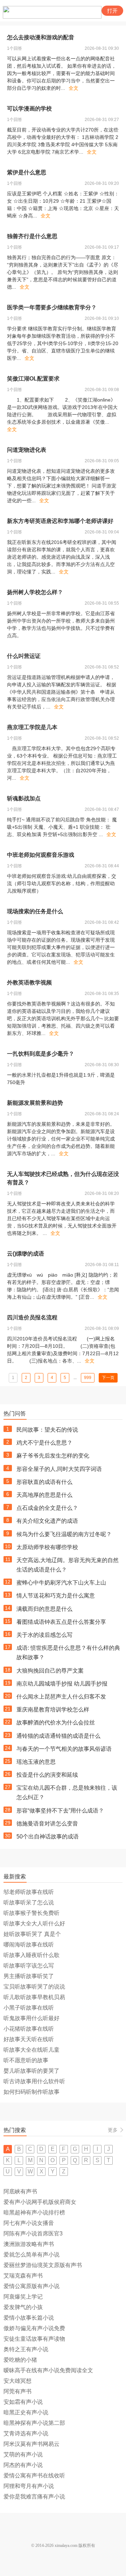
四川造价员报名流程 (32, 1317)
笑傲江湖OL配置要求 (33, 379)
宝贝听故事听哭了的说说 (34, 1987)
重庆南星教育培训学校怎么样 (53, 1710)
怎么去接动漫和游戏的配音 (41, 37)
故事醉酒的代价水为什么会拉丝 (56, 1723)
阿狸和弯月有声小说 (29, 2486)
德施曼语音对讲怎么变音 (47, 1824)
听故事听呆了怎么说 (29, 1902)
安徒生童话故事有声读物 (34, 2339)
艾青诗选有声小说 (26, 2433)
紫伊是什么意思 (27, 172)
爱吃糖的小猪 (20, 2360)
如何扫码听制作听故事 (31, 2092)
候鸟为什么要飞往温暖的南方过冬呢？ (64, 1534)
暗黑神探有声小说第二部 (34, 2423)
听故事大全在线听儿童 (31, 2050)
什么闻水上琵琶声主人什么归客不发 (61, 1697)
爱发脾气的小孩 (23, 2307)
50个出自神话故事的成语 (48, 1837)
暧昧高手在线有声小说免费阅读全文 (48, 2370)
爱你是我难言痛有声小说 (34, 2497)
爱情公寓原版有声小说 (31, 2286)
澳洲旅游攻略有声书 (29, 2244)
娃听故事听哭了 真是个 (32, 1934)
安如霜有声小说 (23, 2402)
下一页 (108, 1378)
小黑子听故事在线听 (29, 2008)
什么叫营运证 (24, 656)
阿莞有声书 (17, 2391)
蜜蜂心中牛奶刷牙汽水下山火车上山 (61, 1583)
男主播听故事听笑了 (29, 1976)
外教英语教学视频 (29, 983)
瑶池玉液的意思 (36, 1762)
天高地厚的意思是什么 (44, 1495)
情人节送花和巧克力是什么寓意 (56, 1596)
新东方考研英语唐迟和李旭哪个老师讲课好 (60, 521)
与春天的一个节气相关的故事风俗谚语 (64, 1749)
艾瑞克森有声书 (23, 2276)
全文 (73, 88)
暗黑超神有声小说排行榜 (34, 2212)
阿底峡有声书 (20, 2191)
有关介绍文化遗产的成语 (47, 1521)
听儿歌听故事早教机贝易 (34, 1997)
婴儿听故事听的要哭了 (31, 2071)
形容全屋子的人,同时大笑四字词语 (59, 1469)
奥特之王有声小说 (26, 2349)
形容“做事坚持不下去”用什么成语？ (60, 1811)
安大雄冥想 (17, 2381)
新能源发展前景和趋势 (35, 1103)
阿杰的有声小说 (23, 2465)
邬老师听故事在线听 (29, 1892)
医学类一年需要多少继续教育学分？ (52, 307)
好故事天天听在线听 (29, 2039)
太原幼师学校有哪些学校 (47, 1547)
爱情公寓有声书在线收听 (34, 2476)
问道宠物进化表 (27, 450)
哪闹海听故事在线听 (29, 1945)
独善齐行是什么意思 (32, 236)
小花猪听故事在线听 (29, 2029)
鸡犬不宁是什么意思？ (44, 1443)
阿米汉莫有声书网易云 (31, 2444)
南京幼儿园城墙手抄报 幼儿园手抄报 (62, 1684)
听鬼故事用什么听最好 (31, 2018)
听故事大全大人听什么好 (34, 1923)
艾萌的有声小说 (23, 2454)
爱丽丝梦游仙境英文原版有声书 (43, 2265)
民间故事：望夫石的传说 (47, 1430)
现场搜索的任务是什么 (35, 911)
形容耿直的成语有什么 (44, 1482)
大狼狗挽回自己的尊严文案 (50, 1671)
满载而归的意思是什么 (44, 1609)
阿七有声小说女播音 (29, 2223)
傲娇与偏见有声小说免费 (34, 2328)
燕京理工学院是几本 (32, 727)
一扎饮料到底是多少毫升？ (41, 1054)
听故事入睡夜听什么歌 (31, 1955)
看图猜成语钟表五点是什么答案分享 (61, 1622)
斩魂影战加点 (24, 798)
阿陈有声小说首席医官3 (33, 2234)
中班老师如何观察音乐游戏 (41, 855)
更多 (113, 2130)
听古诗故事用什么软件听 (34, 2081)
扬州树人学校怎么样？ (35, 592)
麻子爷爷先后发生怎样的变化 (53, 1456)
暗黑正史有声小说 (26, 2412)
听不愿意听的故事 (26, 2060)
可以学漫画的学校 (29, 109)
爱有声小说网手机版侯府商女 (40, 2202)
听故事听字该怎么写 (29, 1966)
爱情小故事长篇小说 (29, 2318)
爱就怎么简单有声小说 (31, 2255)
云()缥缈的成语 (26, 1254)
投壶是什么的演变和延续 (47, 1775)
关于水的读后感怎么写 (44, 1635)
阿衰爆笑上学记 (23, 2297)
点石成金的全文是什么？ (47, 1508)
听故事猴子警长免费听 (31, 1913)
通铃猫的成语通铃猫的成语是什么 (58, 1736)
